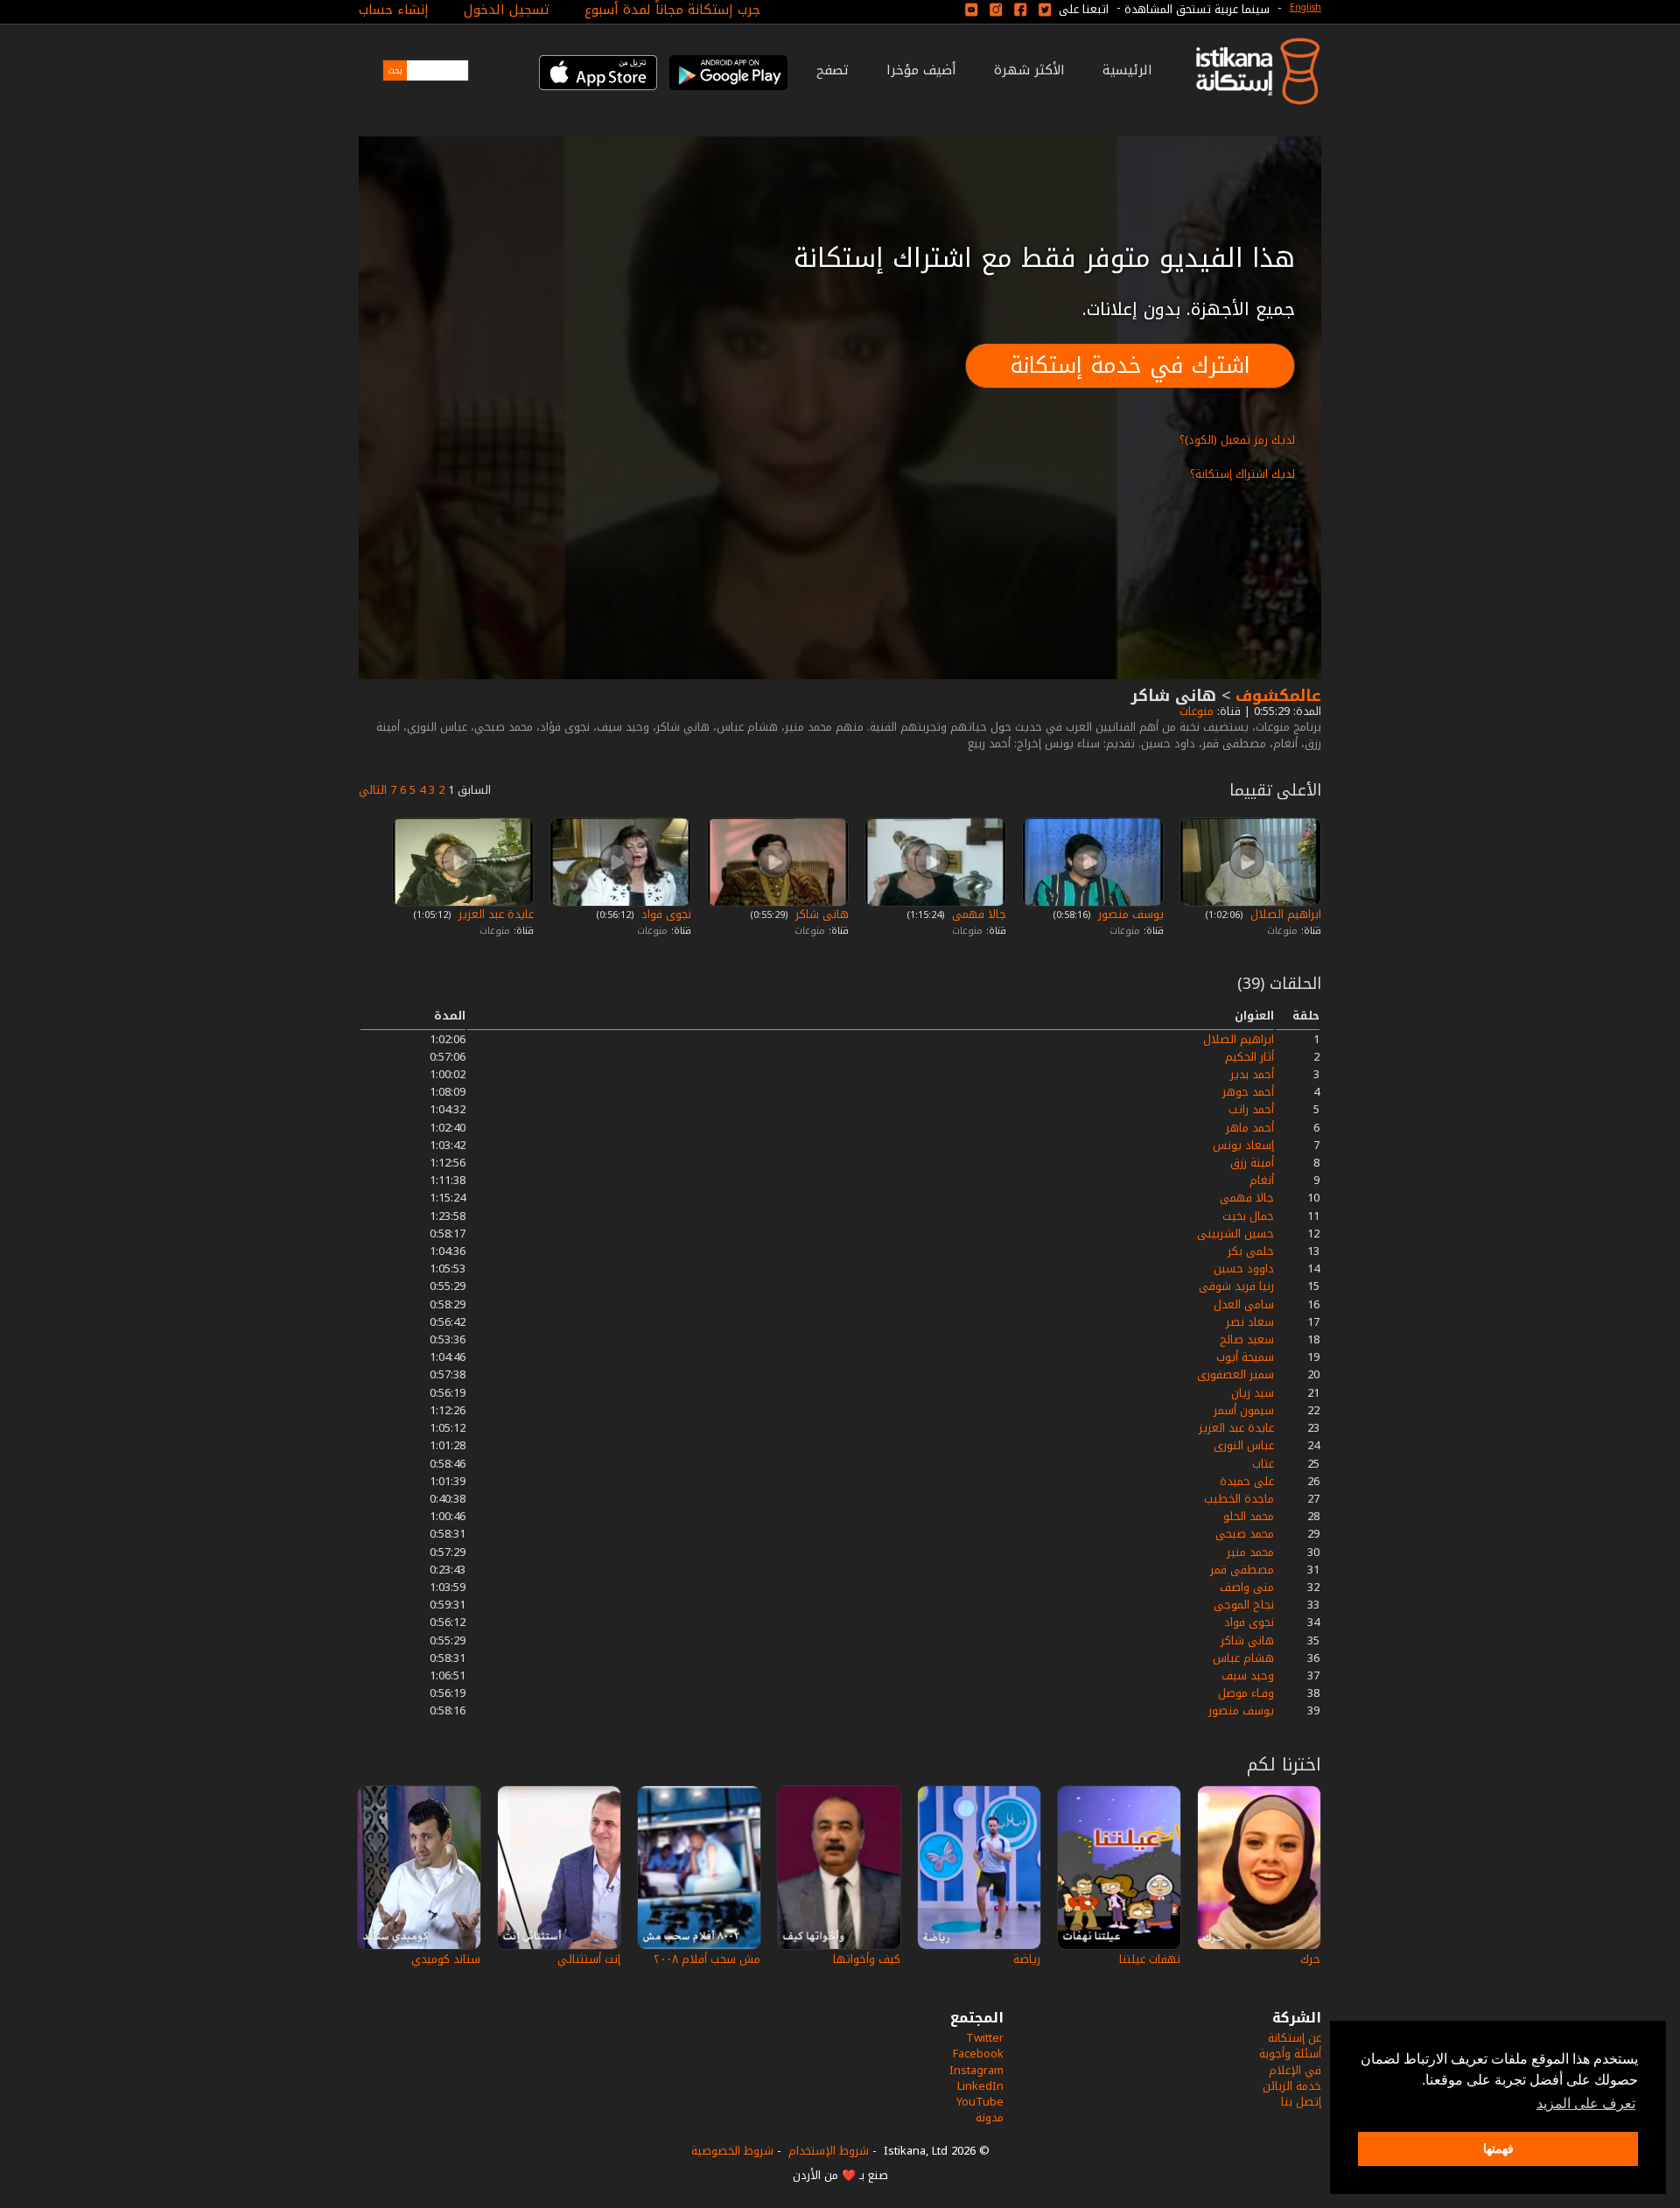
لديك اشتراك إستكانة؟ (1242, 474)
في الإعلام (1295, 2070)
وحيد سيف (1248, 1675)
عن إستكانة (1295, 2038)
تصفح (833, 70)
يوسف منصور (1129, 914)
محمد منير (1250, 1552)
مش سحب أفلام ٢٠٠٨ (707, 1959)
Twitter (985, 2038)
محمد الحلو (1249, 1516)
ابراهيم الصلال (1284, 914)
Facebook (978, 2054)
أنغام (1262, 1180)
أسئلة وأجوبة (1290, 2054)
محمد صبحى (1245, 1534)
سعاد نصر (1250, 1322)
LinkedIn (980, 2086)
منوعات (1195, 711)
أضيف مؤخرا (921, 70)
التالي (373, 790)
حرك (1310, 1959)
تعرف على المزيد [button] (1586, 2103)
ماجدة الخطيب (1239, 1499)
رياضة (1027, 1959)
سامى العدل (1244, 1304)
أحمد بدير (1252, 1074)
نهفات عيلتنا (1150, 1959)
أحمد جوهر (1248, 1092)
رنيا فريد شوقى (1236, 1286)
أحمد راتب (1251, 1109)
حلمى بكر (1251, 1251)
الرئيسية (1127, 70)
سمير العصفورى (1235, 1374)
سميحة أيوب (1245, 1357)
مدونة (990, 2117)
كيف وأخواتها (867, 1959)
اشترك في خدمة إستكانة (1130, 365)
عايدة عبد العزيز (494, 914)
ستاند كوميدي (446, 1959)
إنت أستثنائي (589, 1959)
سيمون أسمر (1244, 1410)
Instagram (976, 2070)
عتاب (1263, 1464)
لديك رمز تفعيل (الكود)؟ (1237, 440)
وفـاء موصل (1246, 1693)
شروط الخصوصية (732, 2151)
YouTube (980, 2102)
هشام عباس (1243, 1658)
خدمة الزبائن (1292, 2086)
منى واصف (1247, 1587)
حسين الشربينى (1235, 1234)
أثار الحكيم (1249, 1057)
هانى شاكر (820, 914)
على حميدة (1247, 1481)
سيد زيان (1253, 1393)
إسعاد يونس (1243, 1145)
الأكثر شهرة (1029, 70)
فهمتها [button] (1498, 2148)
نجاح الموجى (1244, 1605)
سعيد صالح (1247, 1339)
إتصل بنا (1301, 2102)
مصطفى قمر (1242, 1570)
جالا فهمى (977, 914)
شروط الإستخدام (829, 2151)
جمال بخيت (1248, 1216)
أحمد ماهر (1250, 1128)
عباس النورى (1244, 1445)
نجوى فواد (665, 914)
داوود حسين (1244, 1269)
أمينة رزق (1252, 1163)
